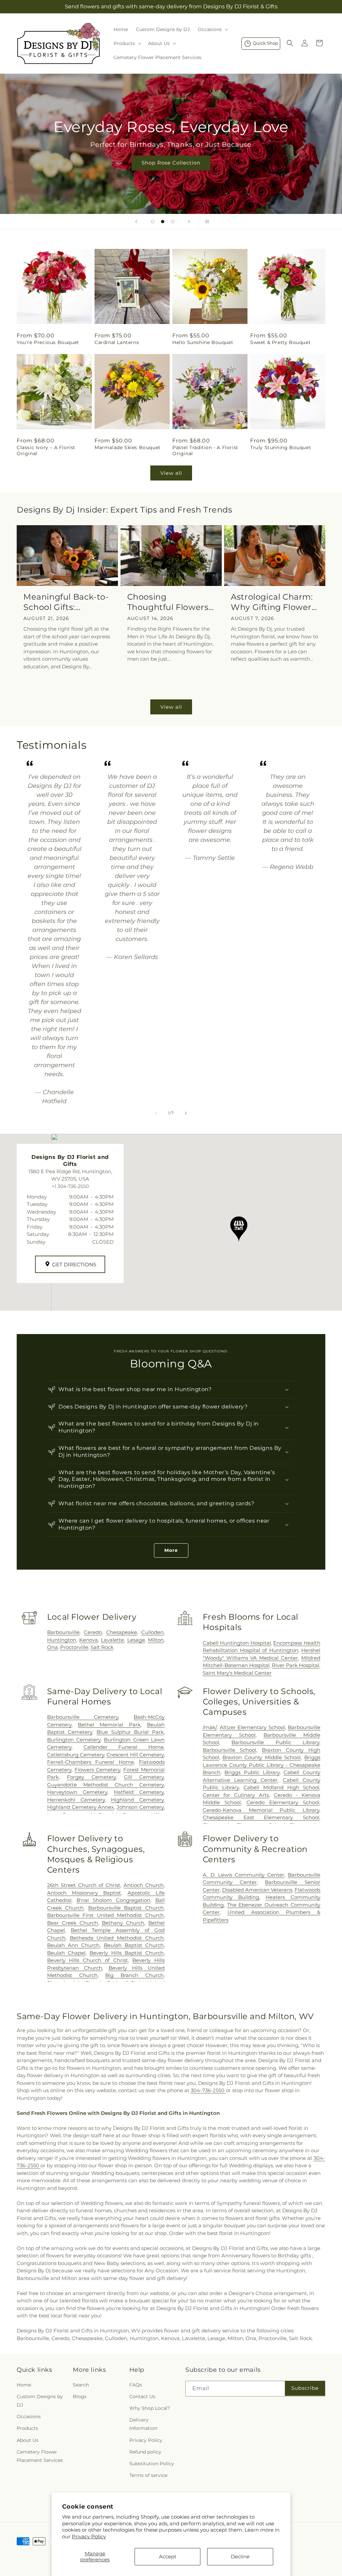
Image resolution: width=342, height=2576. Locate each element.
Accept (168, 2556)
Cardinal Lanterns (117, 342)
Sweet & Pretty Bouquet (280, 342)
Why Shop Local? (150, 2408)
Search (81, 2385)
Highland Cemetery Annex (81, 1807)
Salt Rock (102, 1647)
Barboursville (63, 1632)
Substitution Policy (152, 2464)
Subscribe (305, 2388)
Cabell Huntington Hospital (237, 1643)
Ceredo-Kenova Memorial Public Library (261, 1810)
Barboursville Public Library (275, 1742)
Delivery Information (143, 2424)
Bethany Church (123, 1923)
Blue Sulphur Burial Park (130, 1732)
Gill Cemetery (144, 1777)
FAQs (136, 2385)
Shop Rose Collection (171, 163)
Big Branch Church (134, 1975)
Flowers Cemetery (97, 1770)
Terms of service (148, 2475)
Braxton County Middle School (262, 1757)
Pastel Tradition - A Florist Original (205, 450)
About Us (28, 2440)
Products (27, 2428)
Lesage (136, 1640)
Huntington (62, 1640)
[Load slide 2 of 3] (163, 222)
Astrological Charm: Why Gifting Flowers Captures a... (273, 602)
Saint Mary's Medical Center (237, 1673)
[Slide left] (156, 1113)
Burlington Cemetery (74, 1740)
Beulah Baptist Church (134, 1945)
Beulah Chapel (66, 1953)
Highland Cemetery (137, 1800)
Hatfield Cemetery (139, 1792)
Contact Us (142, 2396)
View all (171, 473)
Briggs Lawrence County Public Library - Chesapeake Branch (262, 1765)
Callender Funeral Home (124, 1747)
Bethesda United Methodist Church (117, 1938)
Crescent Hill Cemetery (135, 1755)
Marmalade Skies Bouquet (128, 447)
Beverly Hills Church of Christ (88, 1960)
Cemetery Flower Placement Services (40, 2456)
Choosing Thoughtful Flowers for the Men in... (168, 602)
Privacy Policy (89, 2536)
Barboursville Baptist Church (126, 1908)
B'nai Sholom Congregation (113, 1900)
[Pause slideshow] (206, 222)
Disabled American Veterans (257, 1890)
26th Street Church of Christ (84, 1885)
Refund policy (145, 2452)
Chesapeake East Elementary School (261, 1817)
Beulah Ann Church (73, 1945)
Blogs (80, 2396)
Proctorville (74, 1647)
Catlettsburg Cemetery (76, 1755)
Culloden (152, 1632)
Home (24, 2385)
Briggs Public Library (252, 1772)
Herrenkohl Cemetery (76, 1800)
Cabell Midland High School (281, 1787)
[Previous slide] (136, 222)
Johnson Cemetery (140, 1807)
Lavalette (112, 1640)
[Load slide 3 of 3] (173, 222)
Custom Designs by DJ (40, 2401)
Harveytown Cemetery (77, 1792)
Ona (52, 1647)
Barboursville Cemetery (83, 1717)
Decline (240, 2556)
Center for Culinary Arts (236, 1795)
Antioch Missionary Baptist (84, 1893)
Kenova (89, 1640)
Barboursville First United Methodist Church (105, 1915)
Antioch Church (144, 1885)
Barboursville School (229, 1750)
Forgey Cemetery (91, 1777)
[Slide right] (186, 1113)
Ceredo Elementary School (283, 1802)
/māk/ (210, 1727)
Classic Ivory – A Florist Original (46, 450)
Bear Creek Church (72, 1923)
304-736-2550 (208, 2090)
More (171, 1550)
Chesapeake (122, 1632)
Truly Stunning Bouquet (281, 447)
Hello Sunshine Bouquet (203, 342)
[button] (212, 29)
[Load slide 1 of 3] (153, 222)
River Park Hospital (296, 1665)
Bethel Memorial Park (109, 1725)
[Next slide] (189, 222)
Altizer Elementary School (252, 1727)
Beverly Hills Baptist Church (127, 1953)
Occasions (29, 2417)
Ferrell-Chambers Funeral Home (91, 1762)
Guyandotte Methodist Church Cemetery (105, 1785)
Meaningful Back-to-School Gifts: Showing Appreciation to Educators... (66, 602)
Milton (156, 1640)
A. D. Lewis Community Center (243, 1875)
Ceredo (93, 1632)
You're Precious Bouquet (48, 342)
